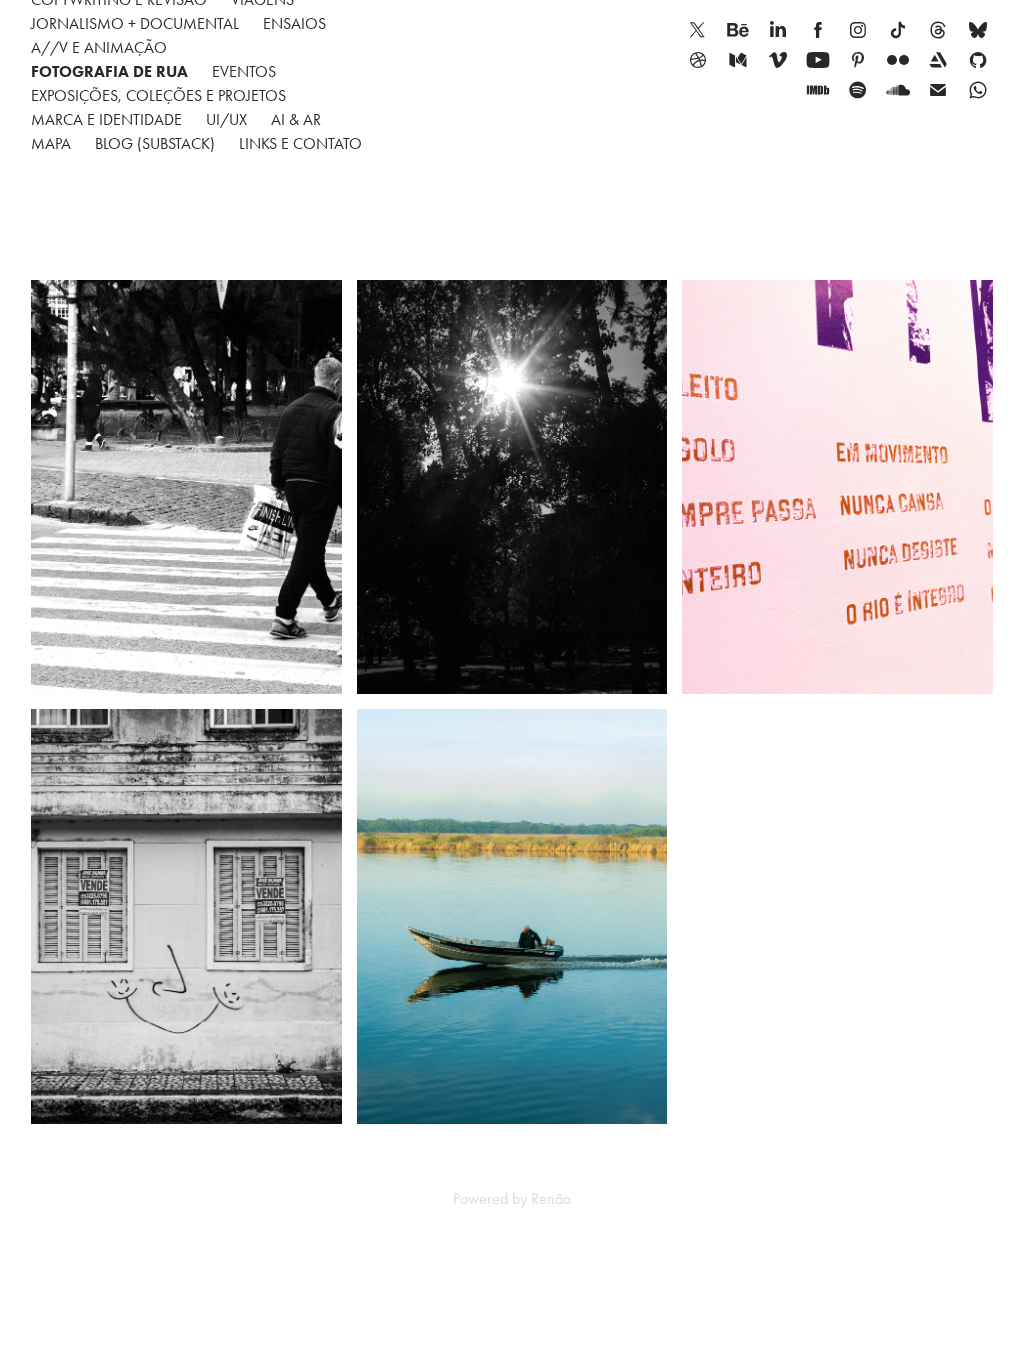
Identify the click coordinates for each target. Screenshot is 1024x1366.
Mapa (51, 143)
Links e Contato (300, 143)
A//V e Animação (99, 47)
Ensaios (294, 23)
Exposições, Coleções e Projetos (158, 95)
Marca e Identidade (106, 119)
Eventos (244, 71)
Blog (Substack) (155, 143)
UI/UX (226, 119)
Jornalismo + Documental (135, 23)
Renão (551, 1198)
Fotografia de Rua (109, 71)
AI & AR (296, 119)
